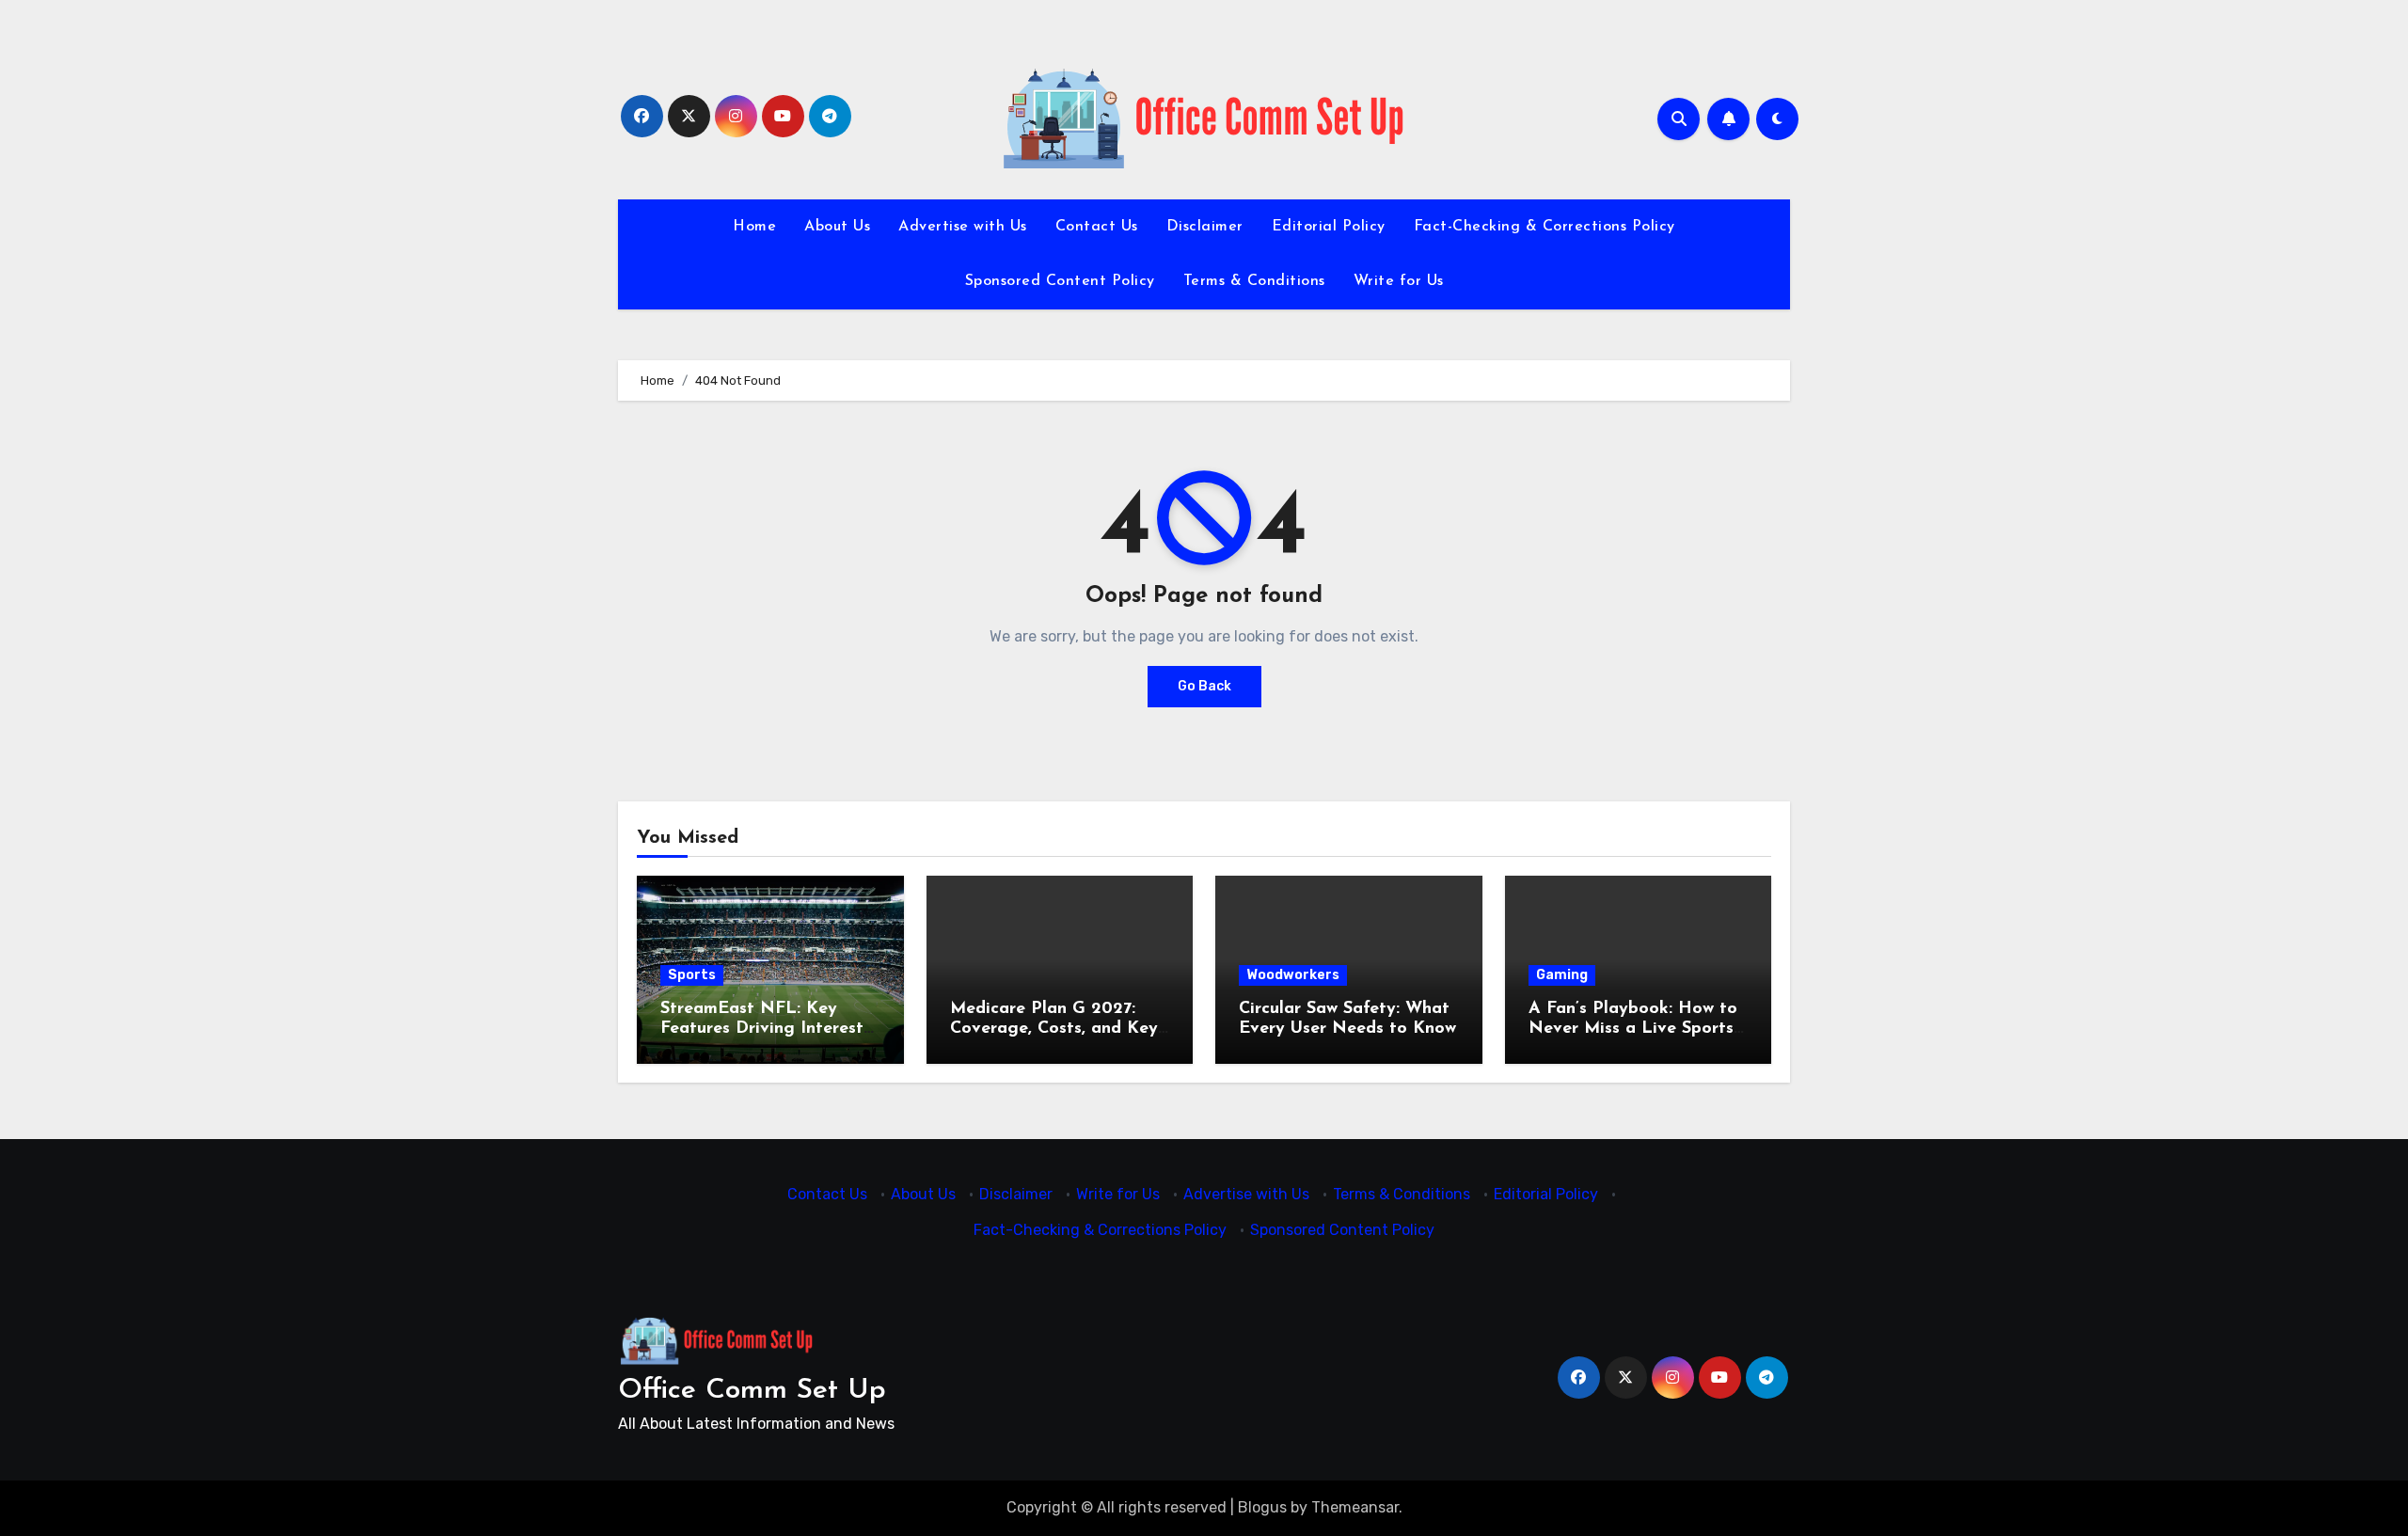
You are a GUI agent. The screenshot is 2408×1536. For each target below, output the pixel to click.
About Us (837, 227)
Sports (692, 975)
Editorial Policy (1329, 227)
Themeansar (1355, 1507)
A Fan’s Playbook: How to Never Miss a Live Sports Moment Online (1633, 1029)
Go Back (1204, 686)
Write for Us (1399, 281)
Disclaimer (1205, 227)
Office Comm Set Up (752, 1391)
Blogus (1262, 1507)
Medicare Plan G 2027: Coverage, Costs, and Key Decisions (1054, 1029)
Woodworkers (1293, 975)
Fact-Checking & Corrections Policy (1545, 227)
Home (754, 227)
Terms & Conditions (1254, 281)
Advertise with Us (963, 227)
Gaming (1562, 975)
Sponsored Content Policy (1060, 281)
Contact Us (1097, 227)
